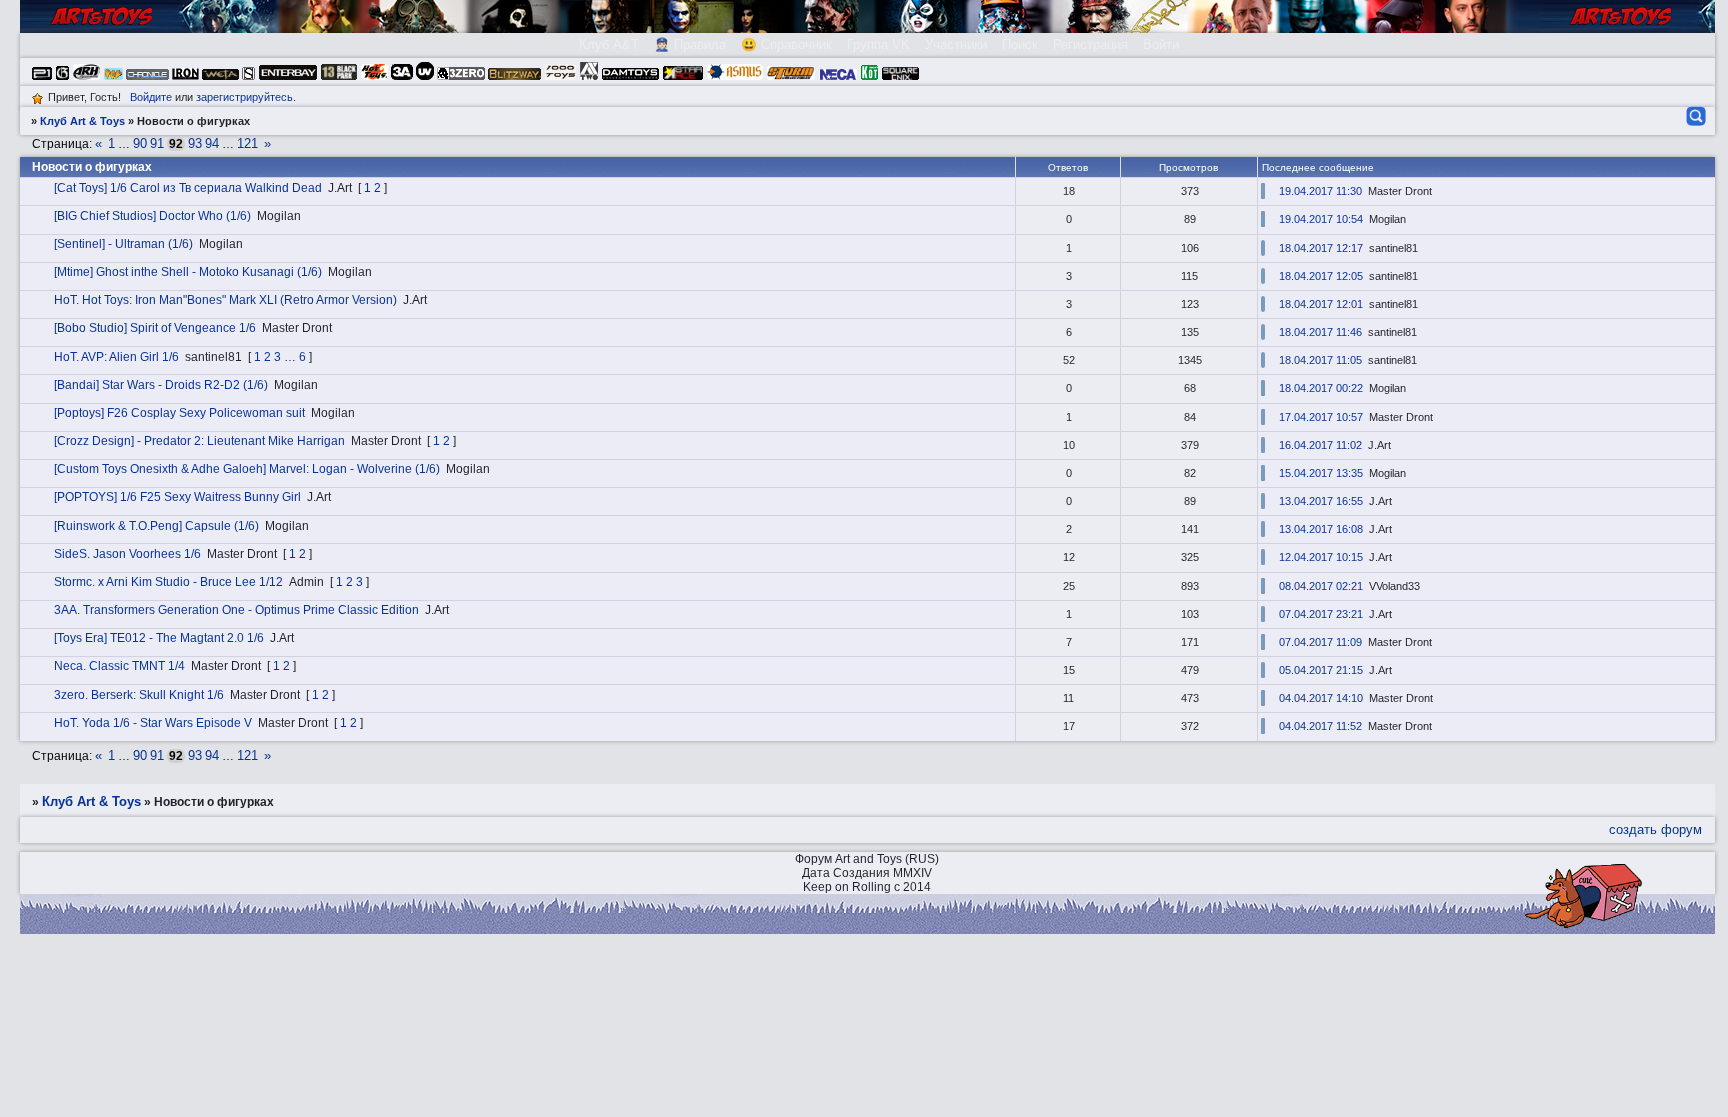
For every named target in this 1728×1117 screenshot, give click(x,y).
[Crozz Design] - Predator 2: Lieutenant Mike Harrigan (199, 441)
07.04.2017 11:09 (1320, 642)
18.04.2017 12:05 (1321, 276)
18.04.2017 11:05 (1320, 360)
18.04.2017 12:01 (1321, 304)
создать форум (1655, 829)
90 (140, 143)
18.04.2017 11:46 (1320, 332)
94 (212, 143)
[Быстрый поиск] (1694, 116)
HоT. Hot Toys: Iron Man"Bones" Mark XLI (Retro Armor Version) (225, 300)
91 (157, 143)
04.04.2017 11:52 (1320, 726)
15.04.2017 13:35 (1321, 473)
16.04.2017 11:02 (1320, 445)
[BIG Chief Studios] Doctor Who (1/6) (152, 216)
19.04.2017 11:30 (1320, 191)
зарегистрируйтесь (244, 97)
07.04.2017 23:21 (1321, 614)
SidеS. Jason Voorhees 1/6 (127, 554)
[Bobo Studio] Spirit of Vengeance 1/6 (155, 328)
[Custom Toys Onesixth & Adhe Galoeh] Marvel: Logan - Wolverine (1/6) (247, 469)
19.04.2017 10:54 (1321, 219)
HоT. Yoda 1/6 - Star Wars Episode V (153, 723)
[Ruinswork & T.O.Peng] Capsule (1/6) (156, 526)
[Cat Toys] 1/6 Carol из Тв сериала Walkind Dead (188, 188)
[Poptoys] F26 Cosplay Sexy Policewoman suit (179, 413)
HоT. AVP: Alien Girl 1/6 (116, 357)
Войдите (151, 97)
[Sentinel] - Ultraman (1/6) (123, 244)
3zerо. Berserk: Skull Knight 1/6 (139, 695)
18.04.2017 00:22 (1321, 388)
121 (247, 143)
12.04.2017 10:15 (1321, 557)
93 (195, 143)
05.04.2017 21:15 (1321, 670)
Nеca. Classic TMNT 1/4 (119, 666)
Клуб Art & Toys (82, 121)
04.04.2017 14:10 (1321, 698)
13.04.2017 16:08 (1321, 529)
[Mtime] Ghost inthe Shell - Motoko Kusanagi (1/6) (188, 272)
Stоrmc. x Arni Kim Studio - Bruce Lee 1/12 (168, 582)
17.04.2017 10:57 (1321, 417)
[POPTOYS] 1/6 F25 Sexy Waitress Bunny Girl (177, 497)
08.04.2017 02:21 (1321, 586)
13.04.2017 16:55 (1321, 501)
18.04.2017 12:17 (1321, 248)
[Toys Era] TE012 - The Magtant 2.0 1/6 (159, 638)
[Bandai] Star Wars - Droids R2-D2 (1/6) (161, 385)
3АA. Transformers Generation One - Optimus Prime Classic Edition (236, 610)
